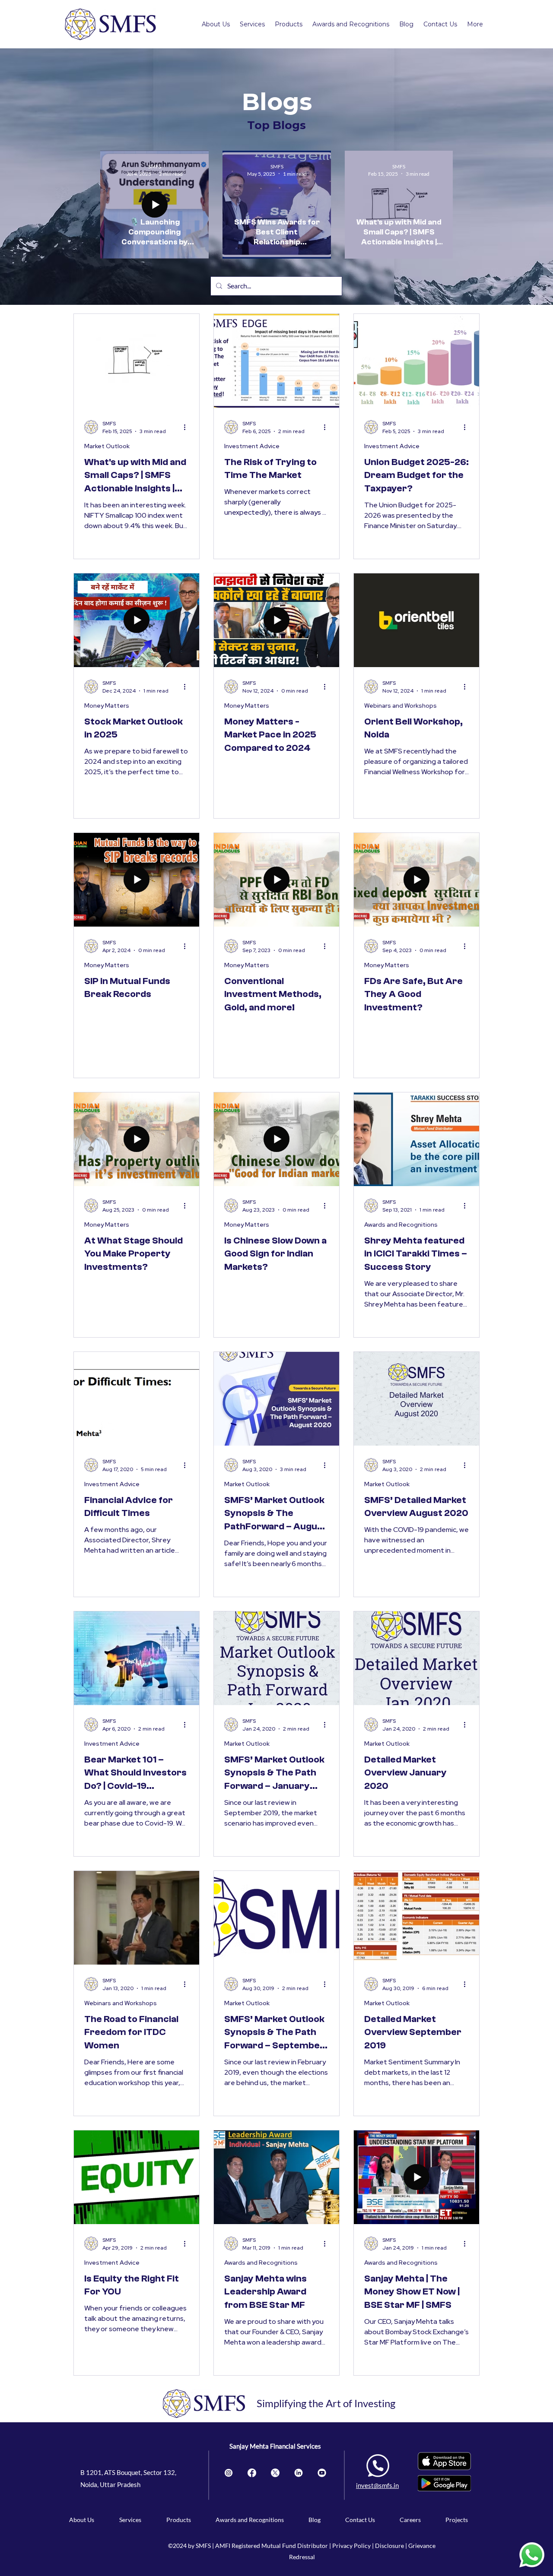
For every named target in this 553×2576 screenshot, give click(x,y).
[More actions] (188, 427)
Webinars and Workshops (400, 706)
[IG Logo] (229, 2473)
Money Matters (107, 706)
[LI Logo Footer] (299, 2473)
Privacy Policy (351, 2546)
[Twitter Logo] (275, 2473)
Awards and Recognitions (401, 1225)
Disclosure (390, 2546)
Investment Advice (252, 446)
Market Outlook (107, 446)
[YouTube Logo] (322, 2473)
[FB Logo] (252, 2473)
